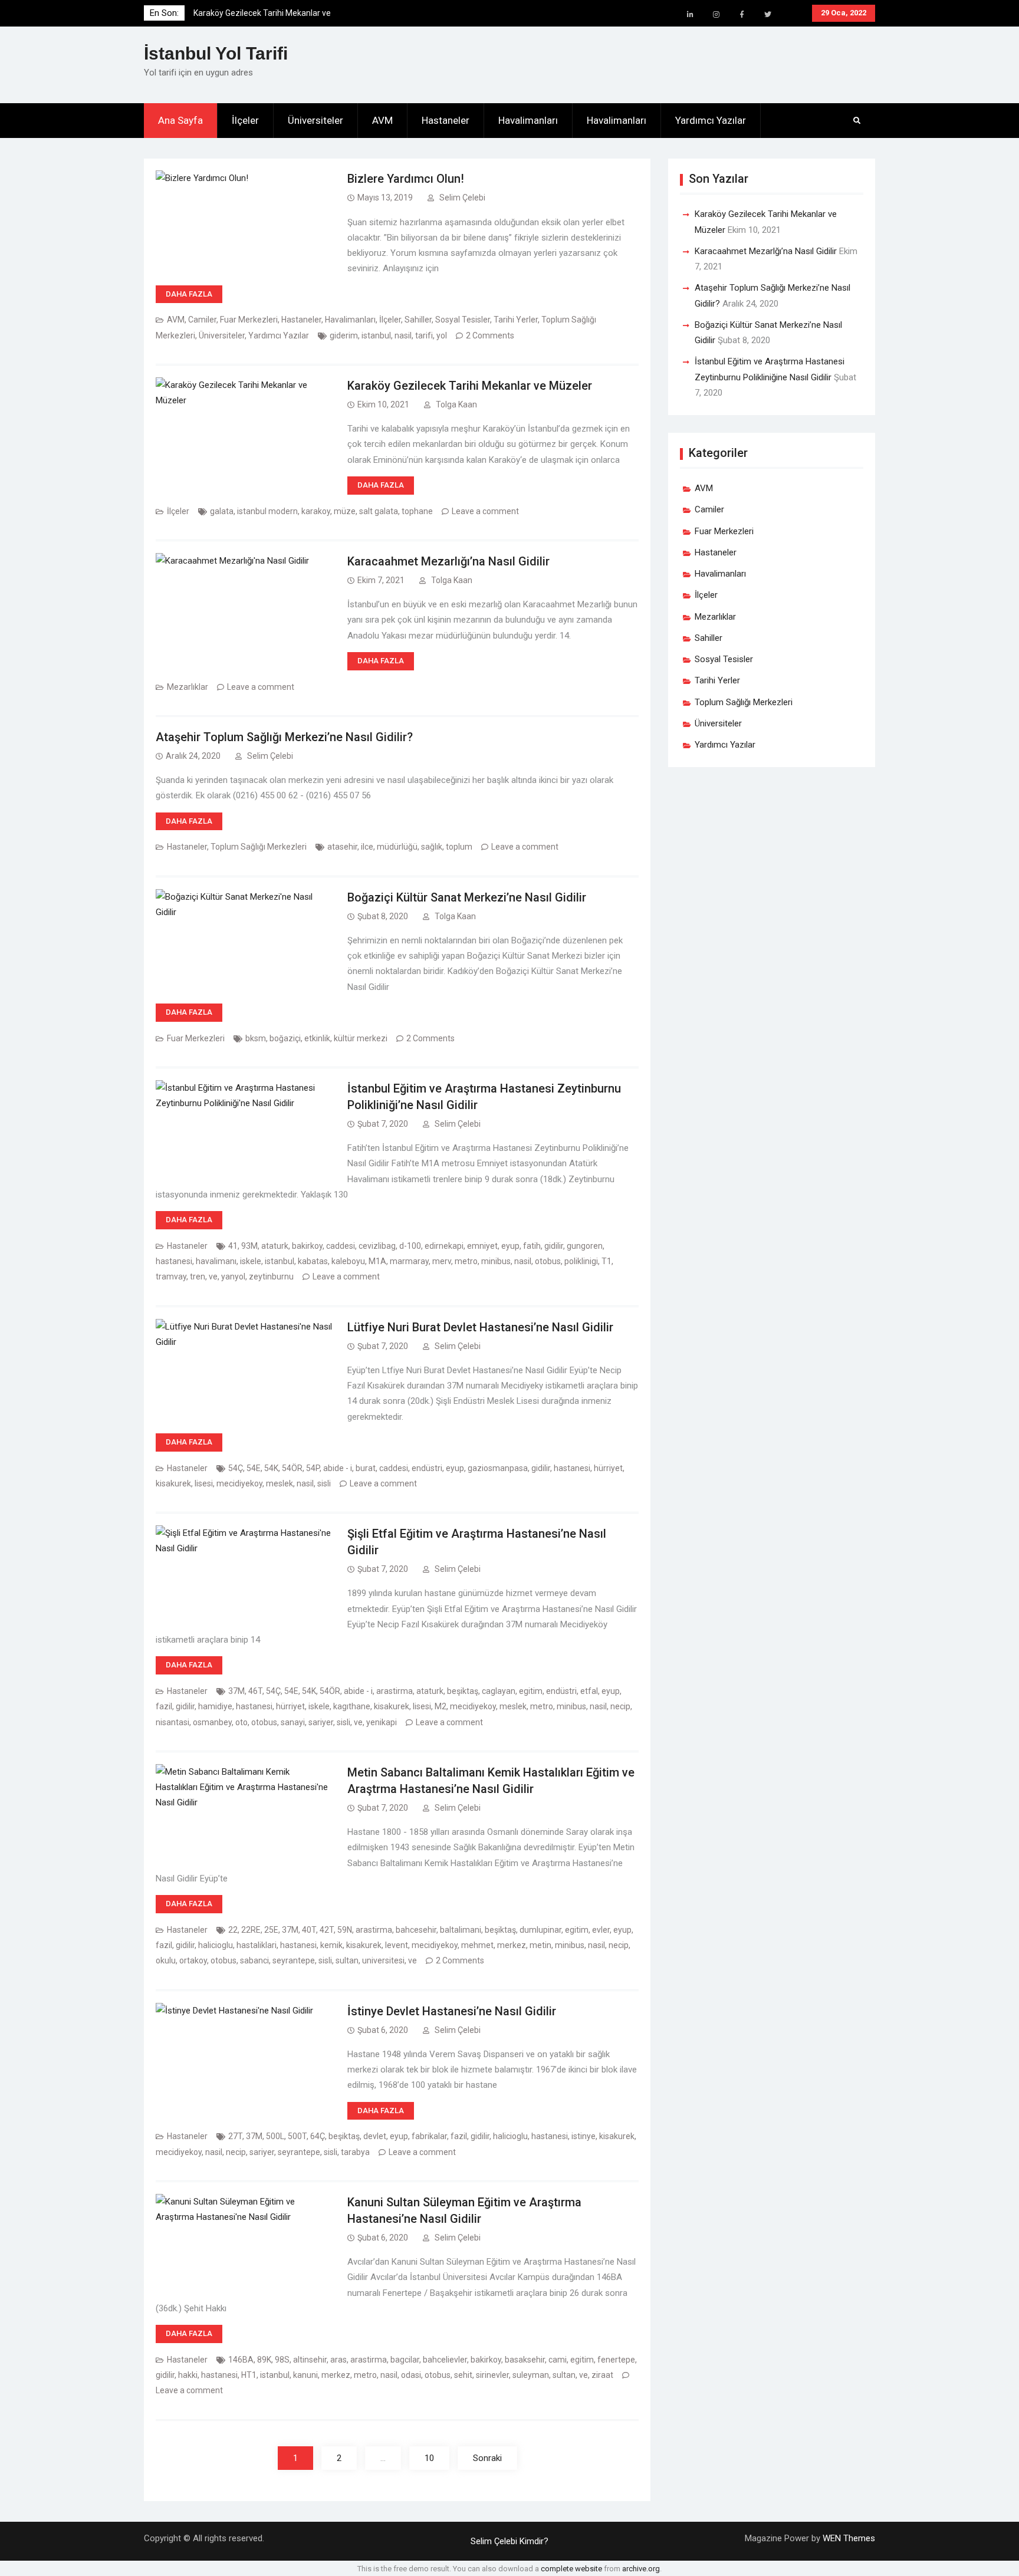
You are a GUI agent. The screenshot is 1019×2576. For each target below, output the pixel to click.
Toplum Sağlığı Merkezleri (259, 847)
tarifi (424, 335)
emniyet (482, 1246)
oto (241, 1722)
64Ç (318, 2136)
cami (558, 2360)
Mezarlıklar (188, 687)
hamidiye (215, 1706)
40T (309, 1930)
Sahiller (418, 320)
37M (236, 1691)
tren (198, 1277)
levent (397, 1945)
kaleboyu (348, 1261)
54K (271, 1468)
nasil (403, 335)
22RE (251, 1930)
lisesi (204, 1483)
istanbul (376, 335)
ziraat (602, 2375)
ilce (367, 847)
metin (540, 1945)
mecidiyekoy (239, 1483)
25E (271, 1930)
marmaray (409, 1261)
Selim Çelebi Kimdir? (509, 2541)
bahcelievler (445, 2360)
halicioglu (216, 1945)
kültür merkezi (361, 1038)
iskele (251, 1261)
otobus (548, 1261)
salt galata (379, 511)
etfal (589, 1691)
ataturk (275, 1246)
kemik (331, 1945)
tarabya (355, 2152)
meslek (280, 1483)
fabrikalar (429, 2136)
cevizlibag (377, 1246)
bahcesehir (416, 1930)
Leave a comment (485, 511)
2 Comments (490, 335)
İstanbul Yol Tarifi (216, 53)
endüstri (427, 1468)
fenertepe (616, 2360)
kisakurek (173, 1483)
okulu (166, 1960)
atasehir (342, 847)
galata (222, 511)
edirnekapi (444, 1246)
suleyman (531, 2375)
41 (233, 1246)
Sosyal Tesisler (463, 320)
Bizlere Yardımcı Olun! (406, 179)
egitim (531, 1691)
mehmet (477, 1945)
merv (442, 1261)
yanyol (233, 1277)
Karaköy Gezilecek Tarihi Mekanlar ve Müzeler (470, 386)
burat (366, 1468)
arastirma (395, 1691)
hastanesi (174, 1261)
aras (338, 2360)
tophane (417, 511)
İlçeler (245, 120)
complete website (571, 2569)
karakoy (316, 511)
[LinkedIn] (690, 15)
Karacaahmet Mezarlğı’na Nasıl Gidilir (766, 251)
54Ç (236, 1468)
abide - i (338, 1468)
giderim (344, 335)
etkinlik (317, 1038)
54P (313, 1468)
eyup (510, 1246)
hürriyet (608, 1468)
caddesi (341, 1246)
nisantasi (172, 1722)
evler (601, 1930)
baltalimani (461, 1930)
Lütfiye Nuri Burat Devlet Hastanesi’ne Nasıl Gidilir (480, 1327)
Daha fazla (189, 294)
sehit (463, 2375)
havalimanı (216, 1261)
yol (442, 335)
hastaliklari (257, 1945)
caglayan (499, 1691)
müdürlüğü (397, 847)
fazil (164, 1706)
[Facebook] (742, 15)
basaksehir (525, 2360)
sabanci (254, 1960)
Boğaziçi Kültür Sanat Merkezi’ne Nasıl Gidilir (467, 897)
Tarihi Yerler (516, 320)
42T (327, 1930)
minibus (496, 1261)
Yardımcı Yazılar (711, 120)
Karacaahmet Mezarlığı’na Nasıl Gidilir (448, 561)
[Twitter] (768, 15)
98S (282, 2360)
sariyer (321, 1722)
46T (255, 1691)
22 (233, 1930)
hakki (188, 2375)
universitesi (383, 1960)
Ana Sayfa (180, 120)
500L (275, 2136)
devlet (375, 2136)
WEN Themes (849, 2538)
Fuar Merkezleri (249, 320)
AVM (382, 120)
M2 (441, 1706)
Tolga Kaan (456, 404)
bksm (256, 1038)
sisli (324, 1483)
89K (264, 2360)
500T (297, 2136)
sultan (347, 1960)
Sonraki (487, 2458)
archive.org (641, 2569)
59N (345, 1930)
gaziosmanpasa (498, 1468)
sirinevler (492, 2375)
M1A (377, 1261)
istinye (584, 2136)
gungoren (585, 1246)
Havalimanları (528, 120)
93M (249, 1246)
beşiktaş (463, 1691)
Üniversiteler (315, 120)
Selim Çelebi (462, 198)
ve (213, 1277)
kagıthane (352, 1706)
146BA (241, 2360)
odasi (411, 2375)
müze (345, 511)
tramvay (171, 1277)
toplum (459, 847)
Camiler (202, 320)
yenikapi (382, 1722)
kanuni (305, 2375)
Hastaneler (446, 120)
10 (429, 2458)
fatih (532, 1246)
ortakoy (193, 1960)
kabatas (313, 1261)
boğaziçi (285, 1038)
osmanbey (212, 1722)
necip (620, 1706)
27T (235, 2136)
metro (466, 1261)
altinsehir (310, 2360)
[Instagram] (716, 15)
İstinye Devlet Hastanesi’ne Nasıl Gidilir (452, 2011)
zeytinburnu (271, 1277)
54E (254, 1468)
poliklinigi (581, 1261)
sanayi (293, 1722)
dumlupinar (540, 1930)
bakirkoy (307, 1246)
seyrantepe (294, 1960)
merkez (512, 1945)
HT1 (249, 2375)
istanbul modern (267, 511)
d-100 (410, 1246)
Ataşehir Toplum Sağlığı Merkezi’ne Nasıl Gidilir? (284, 737)
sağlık (432, 847)
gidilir (554, 1246)
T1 (607, 1261)
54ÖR (292, 1468)
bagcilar (405, 2360)
